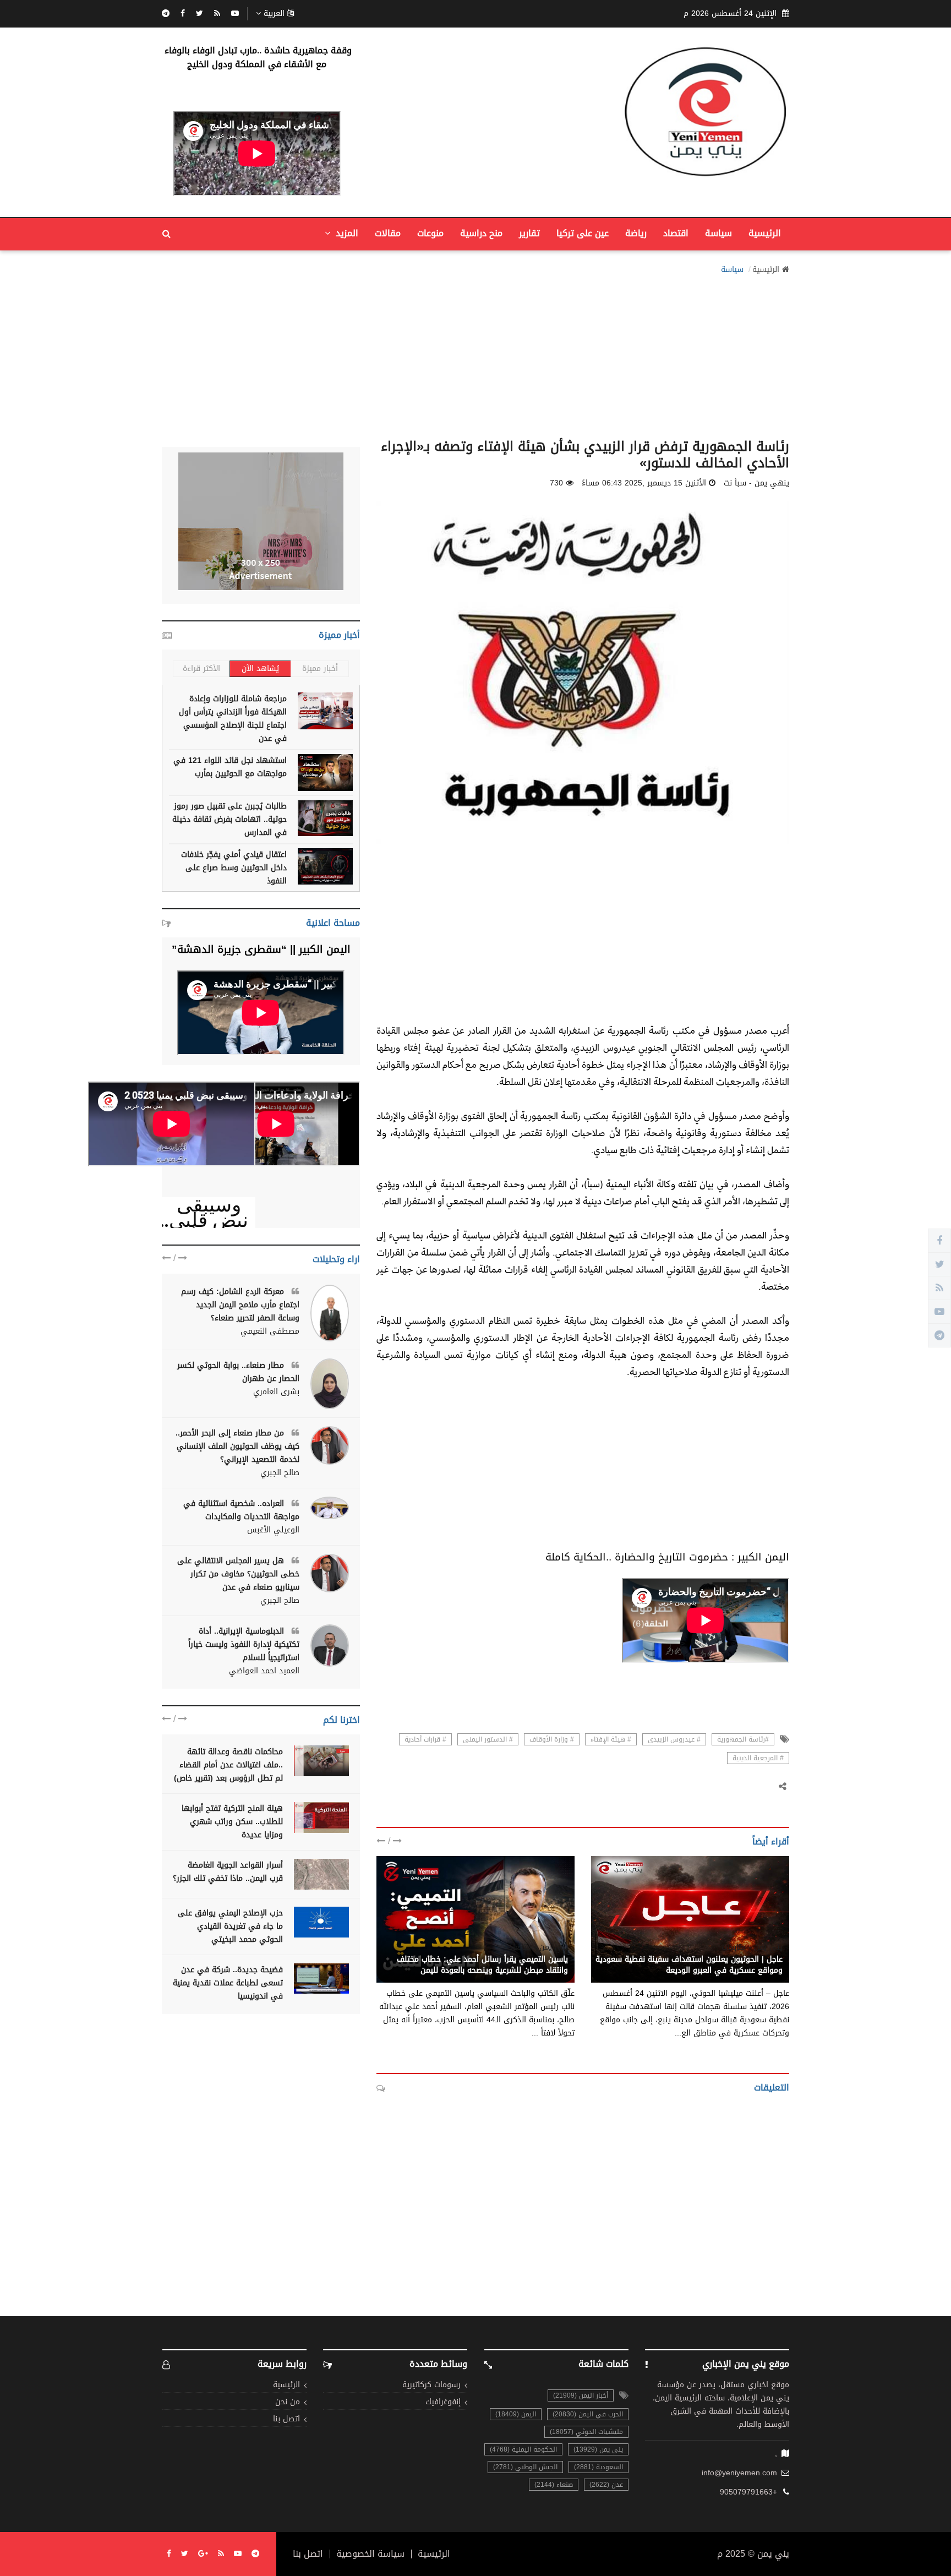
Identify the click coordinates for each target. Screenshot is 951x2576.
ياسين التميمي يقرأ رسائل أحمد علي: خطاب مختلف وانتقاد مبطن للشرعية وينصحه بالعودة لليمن (482, 1965)
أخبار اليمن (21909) (581, 2395)
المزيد (346, 233)
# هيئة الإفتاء (611, 1739)
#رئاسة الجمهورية (743, 1739)
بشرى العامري (276, 1392)
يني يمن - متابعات (752, 1947)
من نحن (288, 2402)
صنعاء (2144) (554, 2485)
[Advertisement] (475, 353)
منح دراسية (481, 233)
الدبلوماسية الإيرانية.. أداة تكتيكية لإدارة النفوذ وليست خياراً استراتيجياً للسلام (244, 1644)
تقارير (529, 233)
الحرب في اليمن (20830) (588, 2414)
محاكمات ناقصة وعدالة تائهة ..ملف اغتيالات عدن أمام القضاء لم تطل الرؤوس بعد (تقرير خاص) (228, 1765)
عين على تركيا (583, 233)
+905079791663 (748, 2492)
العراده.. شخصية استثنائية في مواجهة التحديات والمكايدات (241, 1510)
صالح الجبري (280, 1473)
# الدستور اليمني (488, 1739)
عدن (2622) (606, 2485)
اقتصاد (676, 233)
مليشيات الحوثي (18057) (586, 2432)
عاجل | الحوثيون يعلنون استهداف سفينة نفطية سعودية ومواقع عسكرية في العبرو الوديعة (689, 1965)
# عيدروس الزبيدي (674, 1739)
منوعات (430, 233)
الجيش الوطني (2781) (525, 2467)
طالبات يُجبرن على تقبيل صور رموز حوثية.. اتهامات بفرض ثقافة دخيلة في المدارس (229, 819)
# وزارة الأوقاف (552, 1739)
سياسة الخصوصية (370, 2554)
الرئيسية (765, 233)
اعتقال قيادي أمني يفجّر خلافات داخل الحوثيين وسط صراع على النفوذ (234, 868)
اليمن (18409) (516, 2414)
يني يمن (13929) (598, 2449)
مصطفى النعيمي (270, 1331)
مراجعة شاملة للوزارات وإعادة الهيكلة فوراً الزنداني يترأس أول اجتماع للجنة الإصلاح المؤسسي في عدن (233, 719)
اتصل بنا (286, 2419)
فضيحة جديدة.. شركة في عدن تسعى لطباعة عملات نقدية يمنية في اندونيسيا (228, 1983)
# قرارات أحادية (425, 1739)
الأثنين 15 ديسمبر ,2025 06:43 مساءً (644, 483)
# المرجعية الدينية (758, 1758)
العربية (274, 14)
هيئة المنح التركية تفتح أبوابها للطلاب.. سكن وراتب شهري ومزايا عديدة (232, 1822)
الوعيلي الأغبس (273, 1530)
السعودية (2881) (599, 2467)
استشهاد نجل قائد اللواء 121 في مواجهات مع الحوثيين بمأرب (230, 767)
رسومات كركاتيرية (431, 2385)
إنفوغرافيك (443, 2402)
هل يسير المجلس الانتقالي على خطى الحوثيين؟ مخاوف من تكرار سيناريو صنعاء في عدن (238, 1574)
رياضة (636, 233)
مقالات (388, 233)
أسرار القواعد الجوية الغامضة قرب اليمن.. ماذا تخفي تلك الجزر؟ (228, 1872)
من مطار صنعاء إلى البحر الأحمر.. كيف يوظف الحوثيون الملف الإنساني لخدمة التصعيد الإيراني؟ (237, 1446)
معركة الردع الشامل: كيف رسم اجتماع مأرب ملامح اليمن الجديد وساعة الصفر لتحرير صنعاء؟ (240, 1305)
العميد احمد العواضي (264, 1671)
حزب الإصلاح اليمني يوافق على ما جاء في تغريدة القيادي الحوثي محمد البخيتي (230, 1926)
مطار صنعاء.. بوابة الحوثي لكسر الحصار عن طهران (238, 1372)
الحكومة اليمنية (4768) (523, 2449)
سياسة (718, 233)
